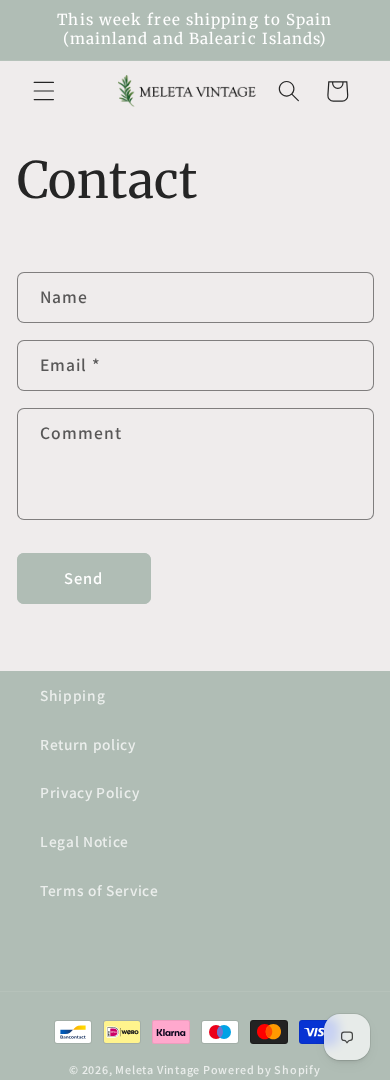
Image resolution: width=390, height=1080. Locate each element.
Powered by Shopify (262, 1069)
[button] (44, 91)
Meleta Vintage (157, 1069)
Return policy (88, 744)
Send (83, 578)
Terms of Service (99, 890)
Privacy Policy (89, 792)
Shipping (72, 695)
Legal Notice (84, 841)
